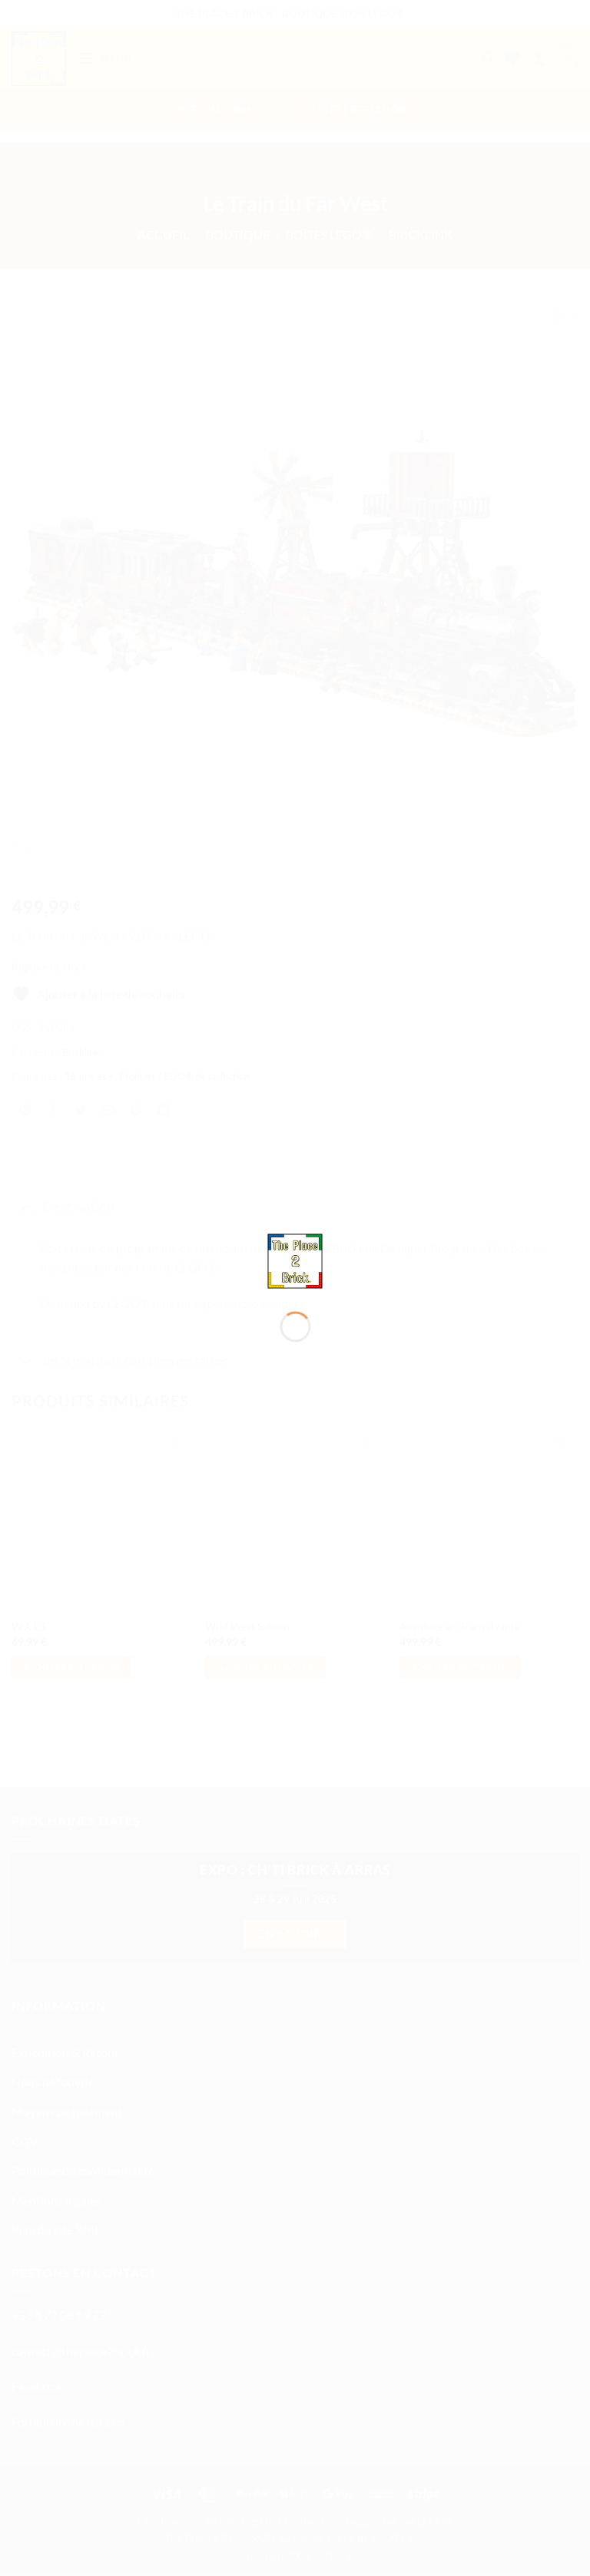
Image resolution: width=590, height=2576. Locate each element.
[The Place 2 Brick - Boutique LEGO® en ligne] (295, 1259)
